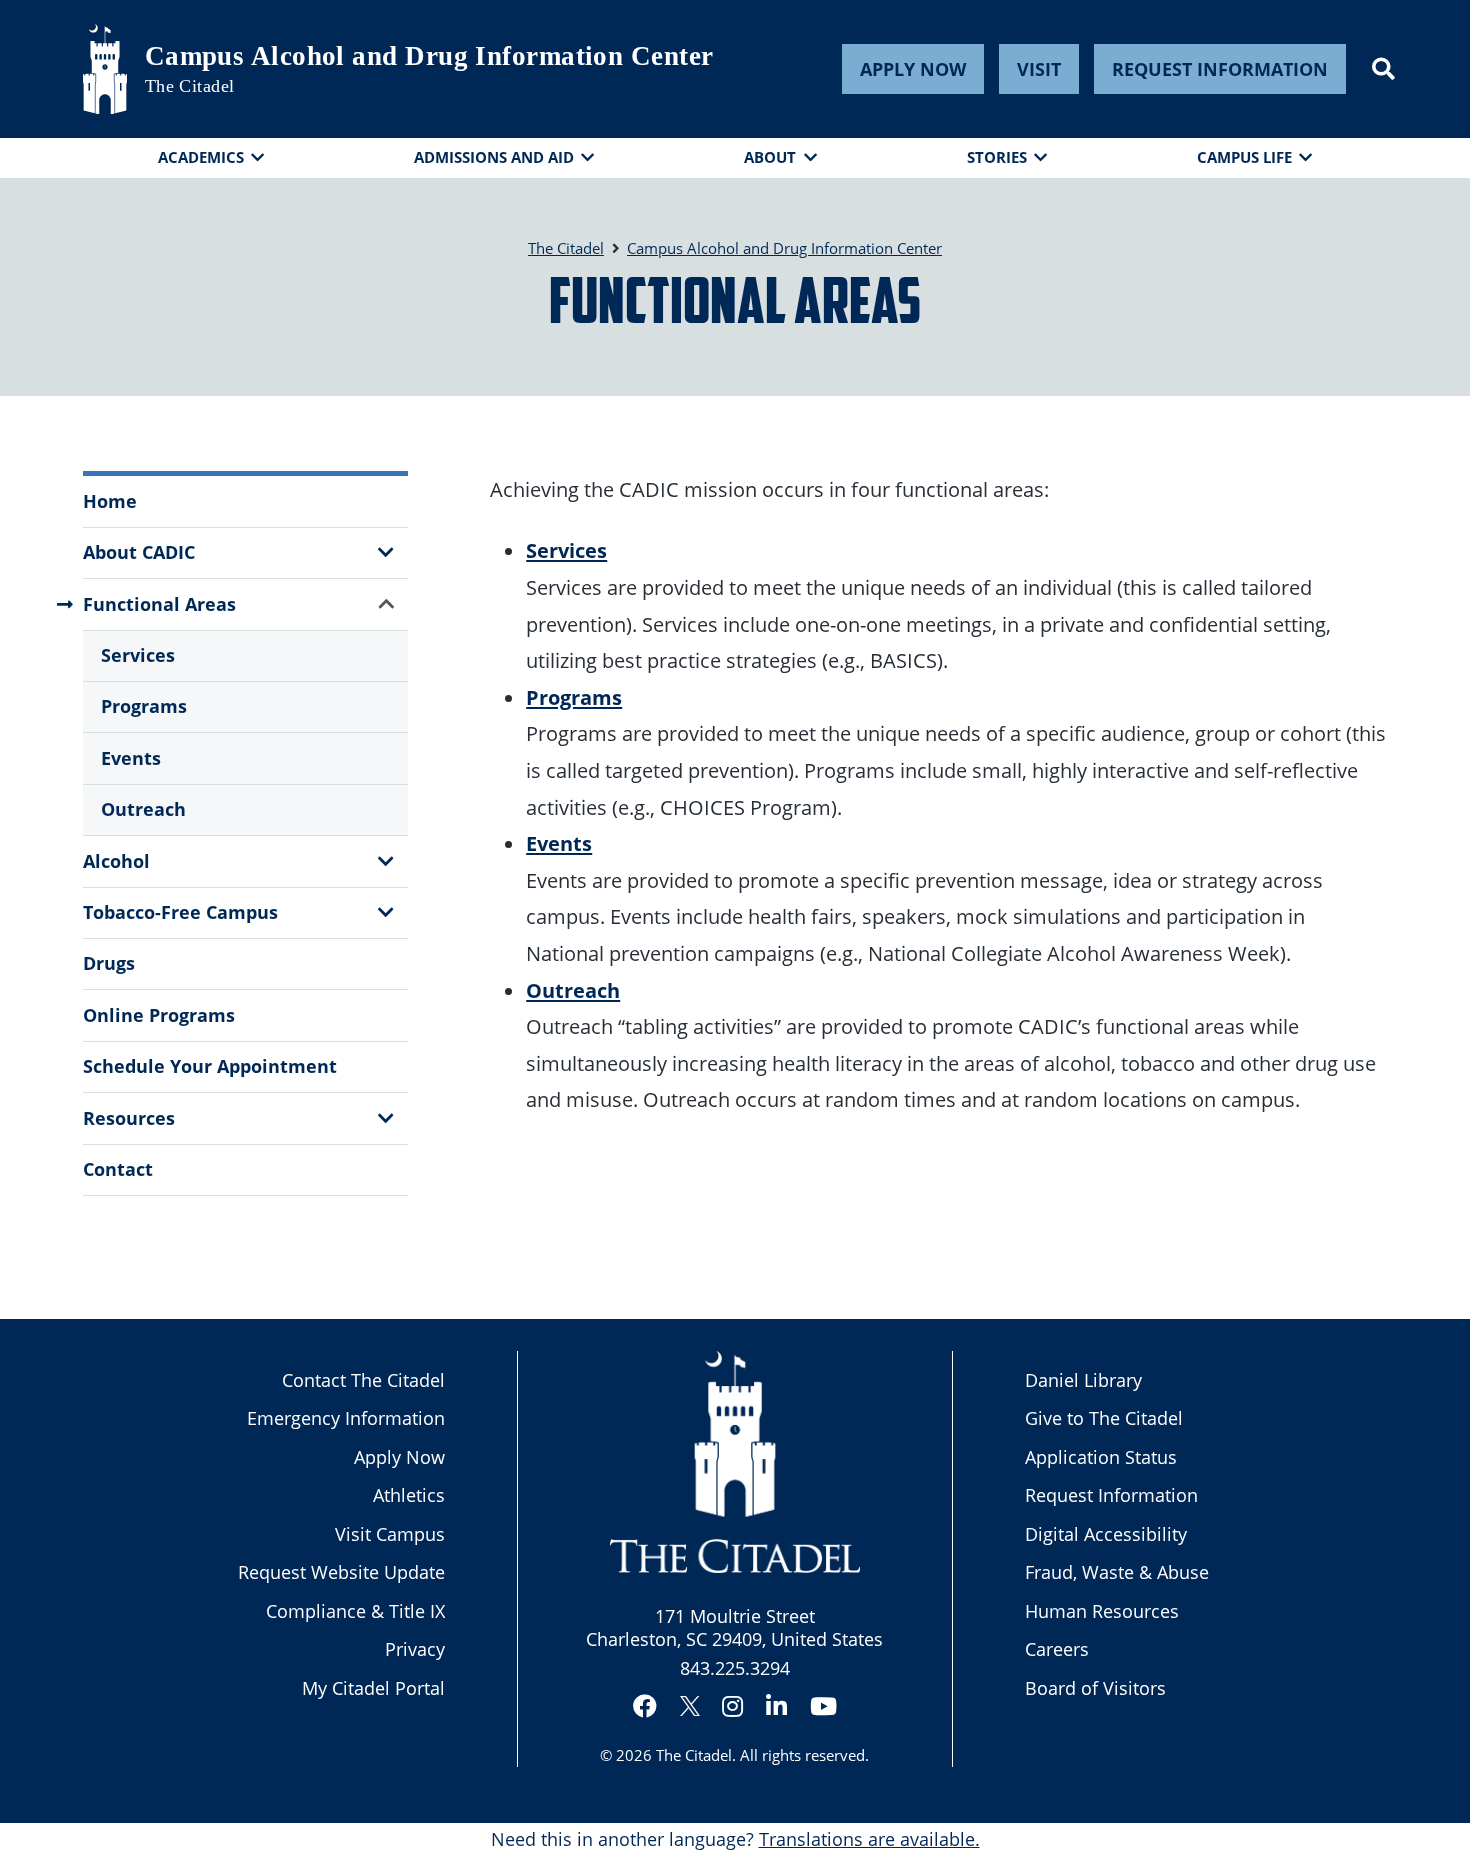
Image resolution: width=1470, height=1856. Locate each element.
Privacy (415, 1649)
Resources (129, 1118)
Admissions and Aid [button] (494, 157)
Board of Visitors (1095, 1688)
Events (131, 758)
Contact (118, 1169)
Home (110, 501)
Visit (1039, 69)
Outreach (143, 809)
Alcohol (116, 861)
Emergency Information (346, 1418)
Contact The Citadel (363, 1380)
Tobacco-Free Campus (180, 912)
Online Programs (159, 1015)
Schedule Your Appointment (210, 1066)
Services (138, 655)
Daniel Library (1083, 1380)
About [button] (770, 157)
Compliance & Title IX (355, 1611)
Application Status (1101, 1457)
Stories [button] (997, 157)
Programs (144, 706)
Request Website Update (341, 1572)
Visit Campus (390, 1534)
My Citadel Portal (373, 1688)
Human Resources (1102, 1611)
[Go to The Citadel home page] (105, 69)
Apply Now (913, 69)
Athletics (409, 1495)
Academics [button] (201, 157)
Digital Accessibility (1106, 1534)
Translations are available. (869, 1839)
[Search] (1383, 69)
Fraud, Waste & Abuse (1117, 1572)
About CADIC (139, 552)
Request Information (1220, 69)
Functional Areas (159, 604)
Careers (1057, 1649)
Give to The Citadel (1104, 1418)
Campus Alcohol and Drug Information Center (429, 56)
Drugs (109, 963)
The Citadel (694, 1755)
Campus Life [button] (1244, 157)
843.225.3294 (735, 1668)
